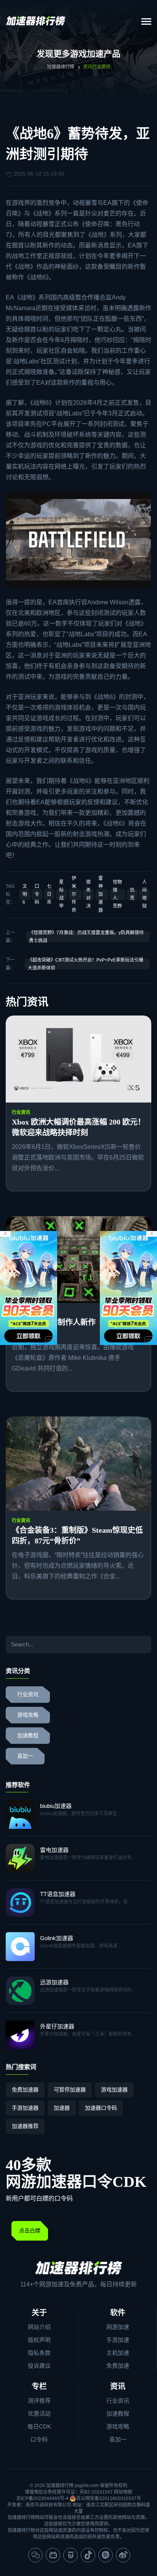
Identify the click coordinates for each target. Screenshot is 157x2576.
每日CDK (39, 2426)
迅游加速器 (54, 1982)
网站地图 (123, 2492)
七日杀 (49, 894)
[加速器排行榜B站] (53, 2555)
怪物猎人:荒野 (117, 894)
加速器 (62, 2108)
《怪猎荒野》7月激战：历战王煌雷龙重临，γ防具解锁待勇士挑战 (86, 937)
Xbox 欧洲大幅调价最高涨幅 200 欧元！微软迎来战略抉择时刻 (78, 1127)
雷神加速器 (101, 894)
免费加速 (118, 2366)
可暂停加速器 (70, 2090)
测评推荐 (39, 2401)
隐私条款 (39, 2353)
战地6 (38, 277)
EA (107, 203)
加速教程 (28, 1736)
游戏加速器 (114, 2090)
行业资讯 (21, 1112)
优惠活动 (39, 2414)
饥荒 (132, 894)
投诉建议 (39, 2366)
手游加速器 (25, 2108)
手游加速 (118, 2340)
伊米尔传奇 (74, 894)
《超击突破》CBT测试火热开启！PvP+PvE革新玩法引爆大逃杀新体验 (86, 964)
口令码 (37, 894)
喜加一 (25, 1756)
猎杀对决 (88, 894)
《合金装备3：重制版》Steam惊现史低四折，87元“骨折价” (77, 1535)
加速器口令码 (101, 2108)
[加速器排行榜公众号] (35, 2555)
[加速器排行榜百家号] (70, 2555)
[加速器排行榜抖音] (88, 2555)
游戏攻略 (28, 1715)
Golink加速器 (57, 1938)
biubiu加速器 (56, 1806)
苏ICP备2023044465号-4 (42, 2498)
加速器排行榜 (61, 67)
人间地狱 (144, 894)
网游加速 (118, 2327)
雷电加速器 (54, 1850)
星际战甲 (61, 894)
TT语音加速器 (58, 1894)
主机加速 (118, 2353)
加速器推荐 (25, 2126)
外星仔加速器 (57, 2026)
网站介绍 (39, 2327)
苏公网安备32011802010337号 (109, 2498)
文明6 (25, 894)
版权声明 (39, 2340)
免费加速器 (25, 2090)
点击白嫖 (30, 2231)
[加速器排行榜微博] (123, 2555)
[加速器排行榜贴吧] (106, 2555)
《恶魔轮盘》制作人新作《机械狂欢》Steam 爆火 (77, 1328)
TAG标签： (10, 894)
